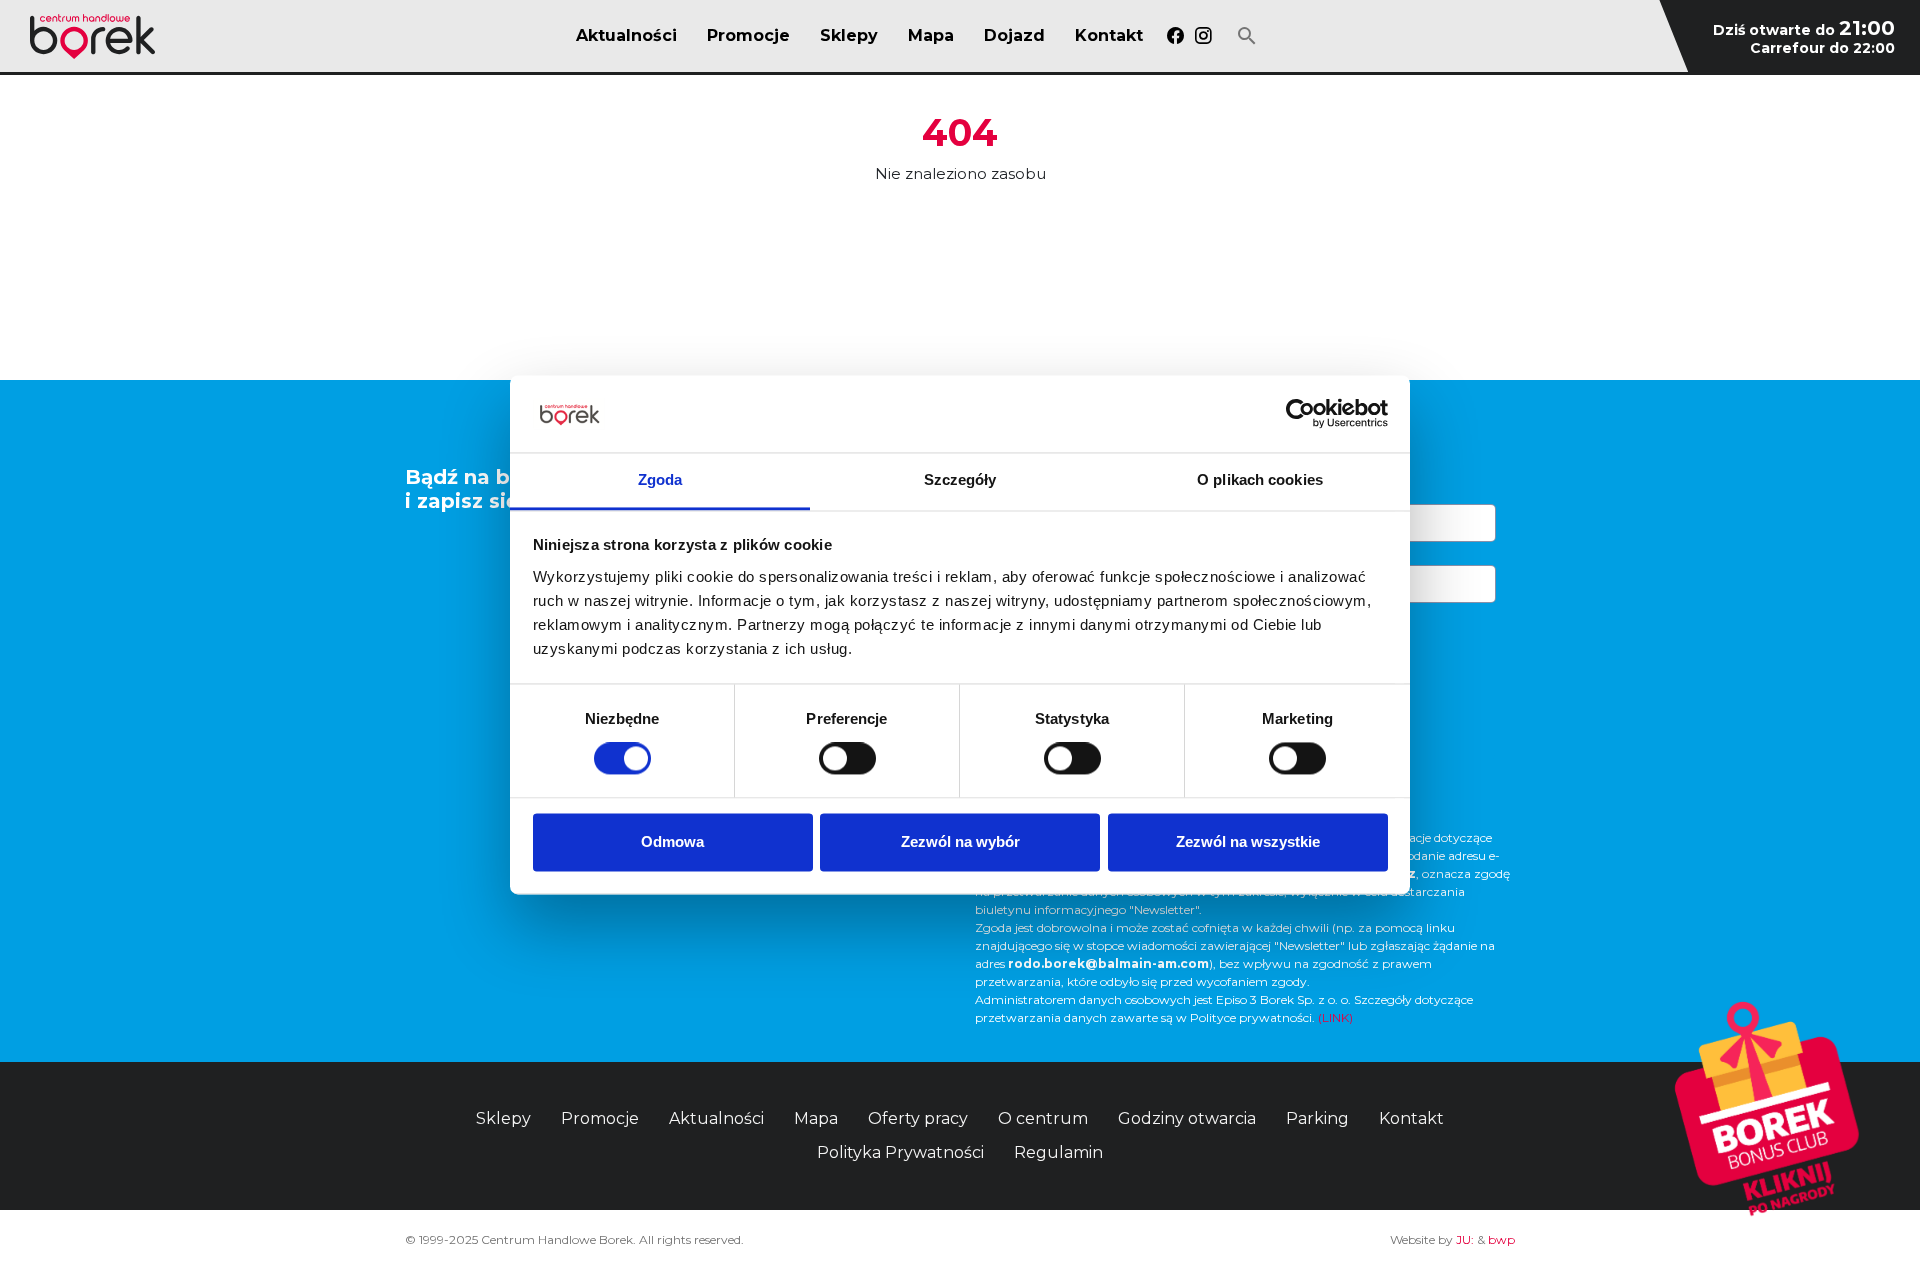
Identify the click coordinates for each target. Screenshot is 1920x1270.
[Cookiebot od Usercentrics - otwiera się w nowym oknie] (1300, 414)
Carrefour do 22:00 (1822, 48)
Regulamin (1058, 1152)
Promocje (748, 36)
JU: (1465, 1239)
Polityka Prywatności (900, 1152)
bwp (1501, 1239)
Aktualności (626, 36)
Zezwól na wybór (960, 841)
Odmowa (672, 841)
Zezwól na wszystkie (1248, 841)
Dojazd (1014, 36)
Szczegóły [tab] (960, 479)
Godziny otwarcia (1187, 1118)
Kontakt (1109, 36)
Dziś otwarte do (1804, 30)
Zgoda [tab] (660, 479)
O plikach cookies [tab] (1260, 479)
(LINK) (1335, 1017)
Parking (1317, 1118)
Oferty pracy (918, 1118)
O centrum (1043, 1118)
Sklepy (849, 36)
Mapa (931, 36)
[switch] (847, 759)
